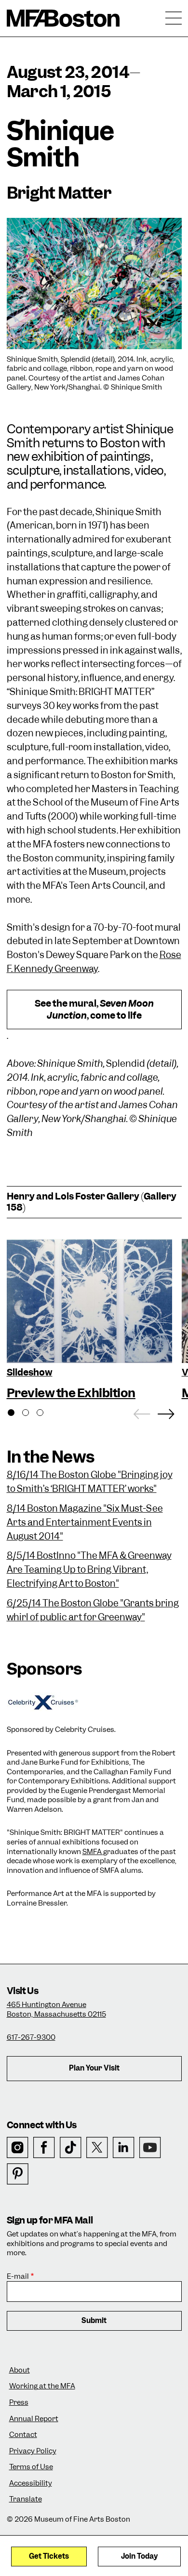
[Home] (63, 18)
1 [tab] (16, 1414)
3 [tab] (45, 1414)
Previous (142, 1412)
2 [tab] (31, 1414)
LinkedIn (124, 2148)
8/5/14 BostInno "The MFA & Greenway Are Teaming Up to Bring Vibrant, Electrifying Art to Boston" (89, 1570)
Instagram (18, 2148)
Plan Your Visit (94, 2068)
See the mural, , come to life (94, 1010)
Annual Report (34, 2419)
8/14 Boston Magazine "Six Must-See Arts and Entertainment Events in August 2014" (85, 1522)
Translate (26, 2499)
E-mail (18, 2277)
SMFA (93, 1852)
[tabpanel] (89, 1321)
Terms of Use (31, 2467)
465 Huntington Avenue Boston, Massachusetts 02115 (56, 2009)
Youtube (150, 2148)
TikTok (71, 2148)
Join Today (140, 2556)
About (20, 2370)
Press (19, 2403)
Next (166, 1412)
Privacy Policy (33, 2451)
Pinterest (18, 2174)
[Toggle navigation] (174, 18)
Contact (23, 2435)
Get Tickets (49, 2556)
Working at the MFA (42, 2386)
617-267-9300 (31, 2037)
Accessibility (31, 2483)
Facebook (44, 2148)
